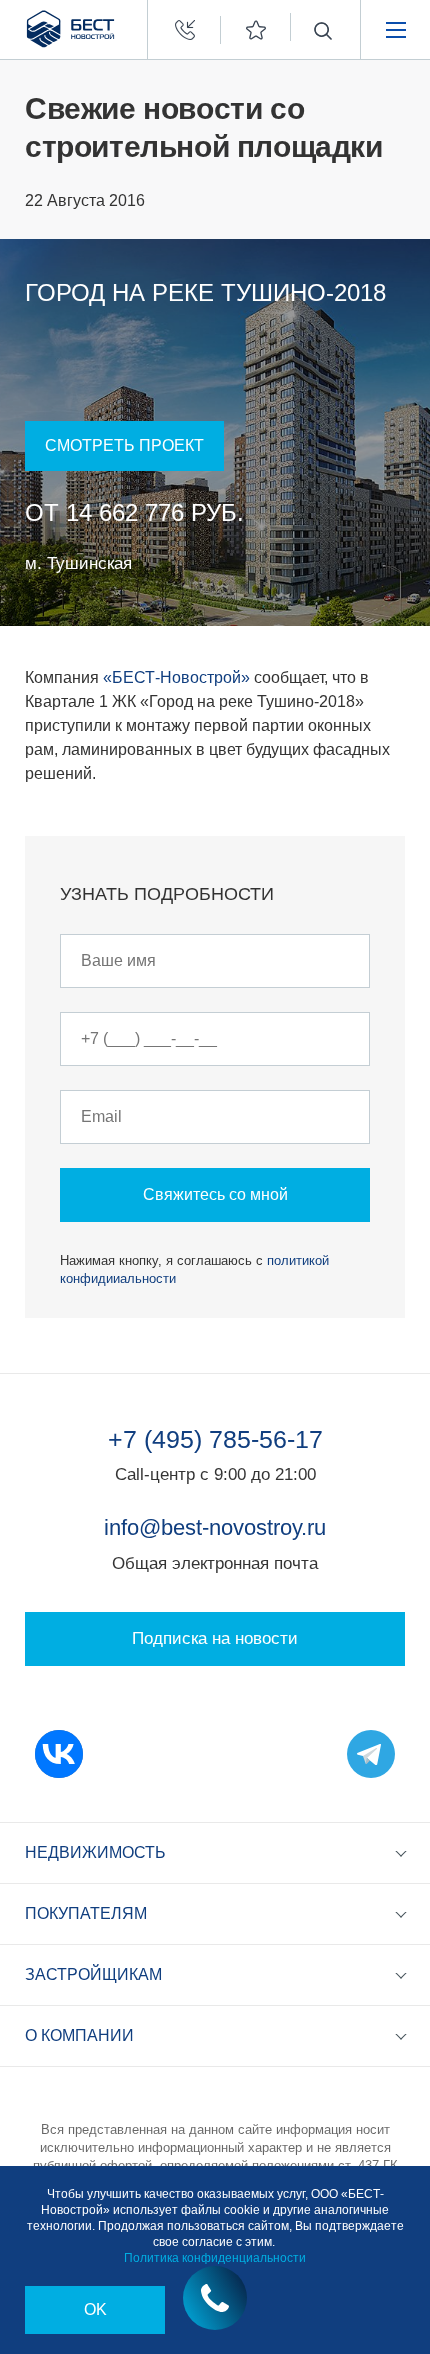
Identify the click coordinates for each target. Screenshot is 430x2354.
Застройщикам (93, 1974)
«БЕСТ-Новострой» (176, 677)
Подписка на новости (215, 1638)
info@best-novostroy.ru (215, 1527)
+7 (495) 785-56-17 (215, 1439)
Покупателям (86, 1913)
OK (95, 2309)
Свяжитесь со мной (215, 1194)
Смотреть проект (124, 445)
